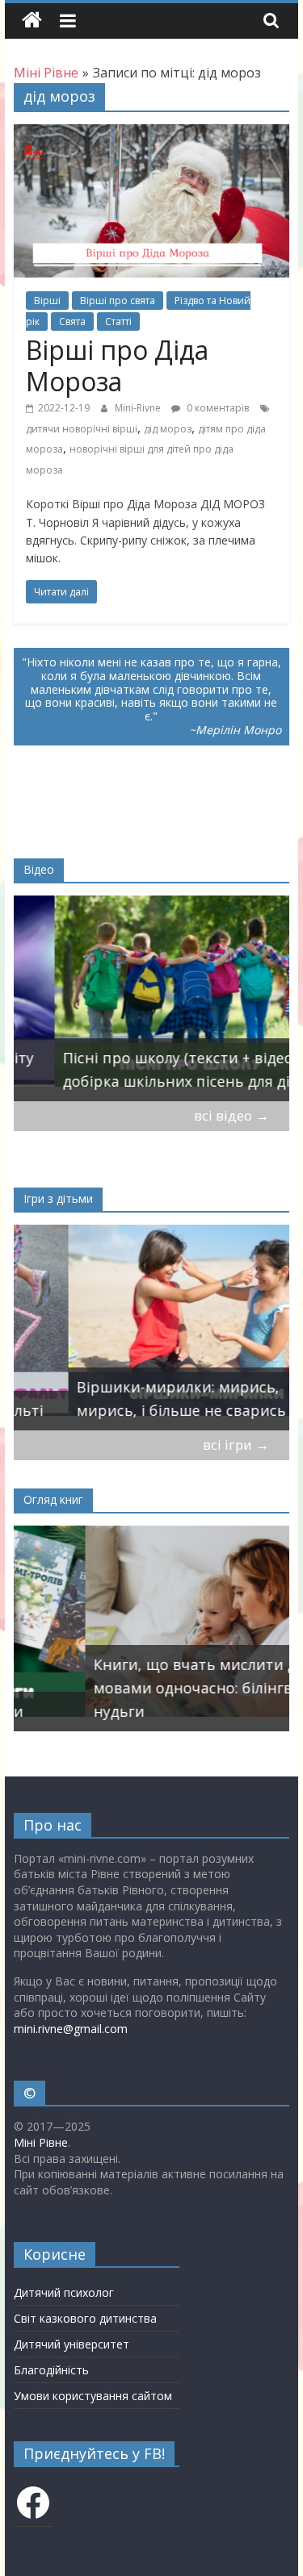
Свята (72, 321)
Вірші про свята (118, 301)
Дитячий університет (72, 2344)
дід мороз (168, 429)
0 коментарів (217, 408)
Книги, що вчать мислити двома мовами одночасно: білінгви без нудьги (142, 1688)
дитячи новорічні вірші (82, 429)
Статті (118, 321)
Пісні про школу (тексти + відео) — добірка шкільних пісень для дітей (148, 1069)
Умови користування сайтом (93, 2396)
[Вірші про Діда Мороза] (152, 134)
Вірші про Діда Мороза (117, 365)
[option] (152, 998)
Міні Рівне (41, 2142)
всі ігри (236, 1445)
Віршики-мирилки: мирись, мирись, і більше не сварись (126, 1399)
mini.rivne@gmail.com (71, 2029)
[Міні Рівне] (32, 21)
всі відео (231, 1115)
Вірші (47, 301)
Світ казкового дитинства (85, 2318)
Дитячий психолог (64, 2292)
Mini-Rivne (139, 408)
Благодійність (51, 2370)
